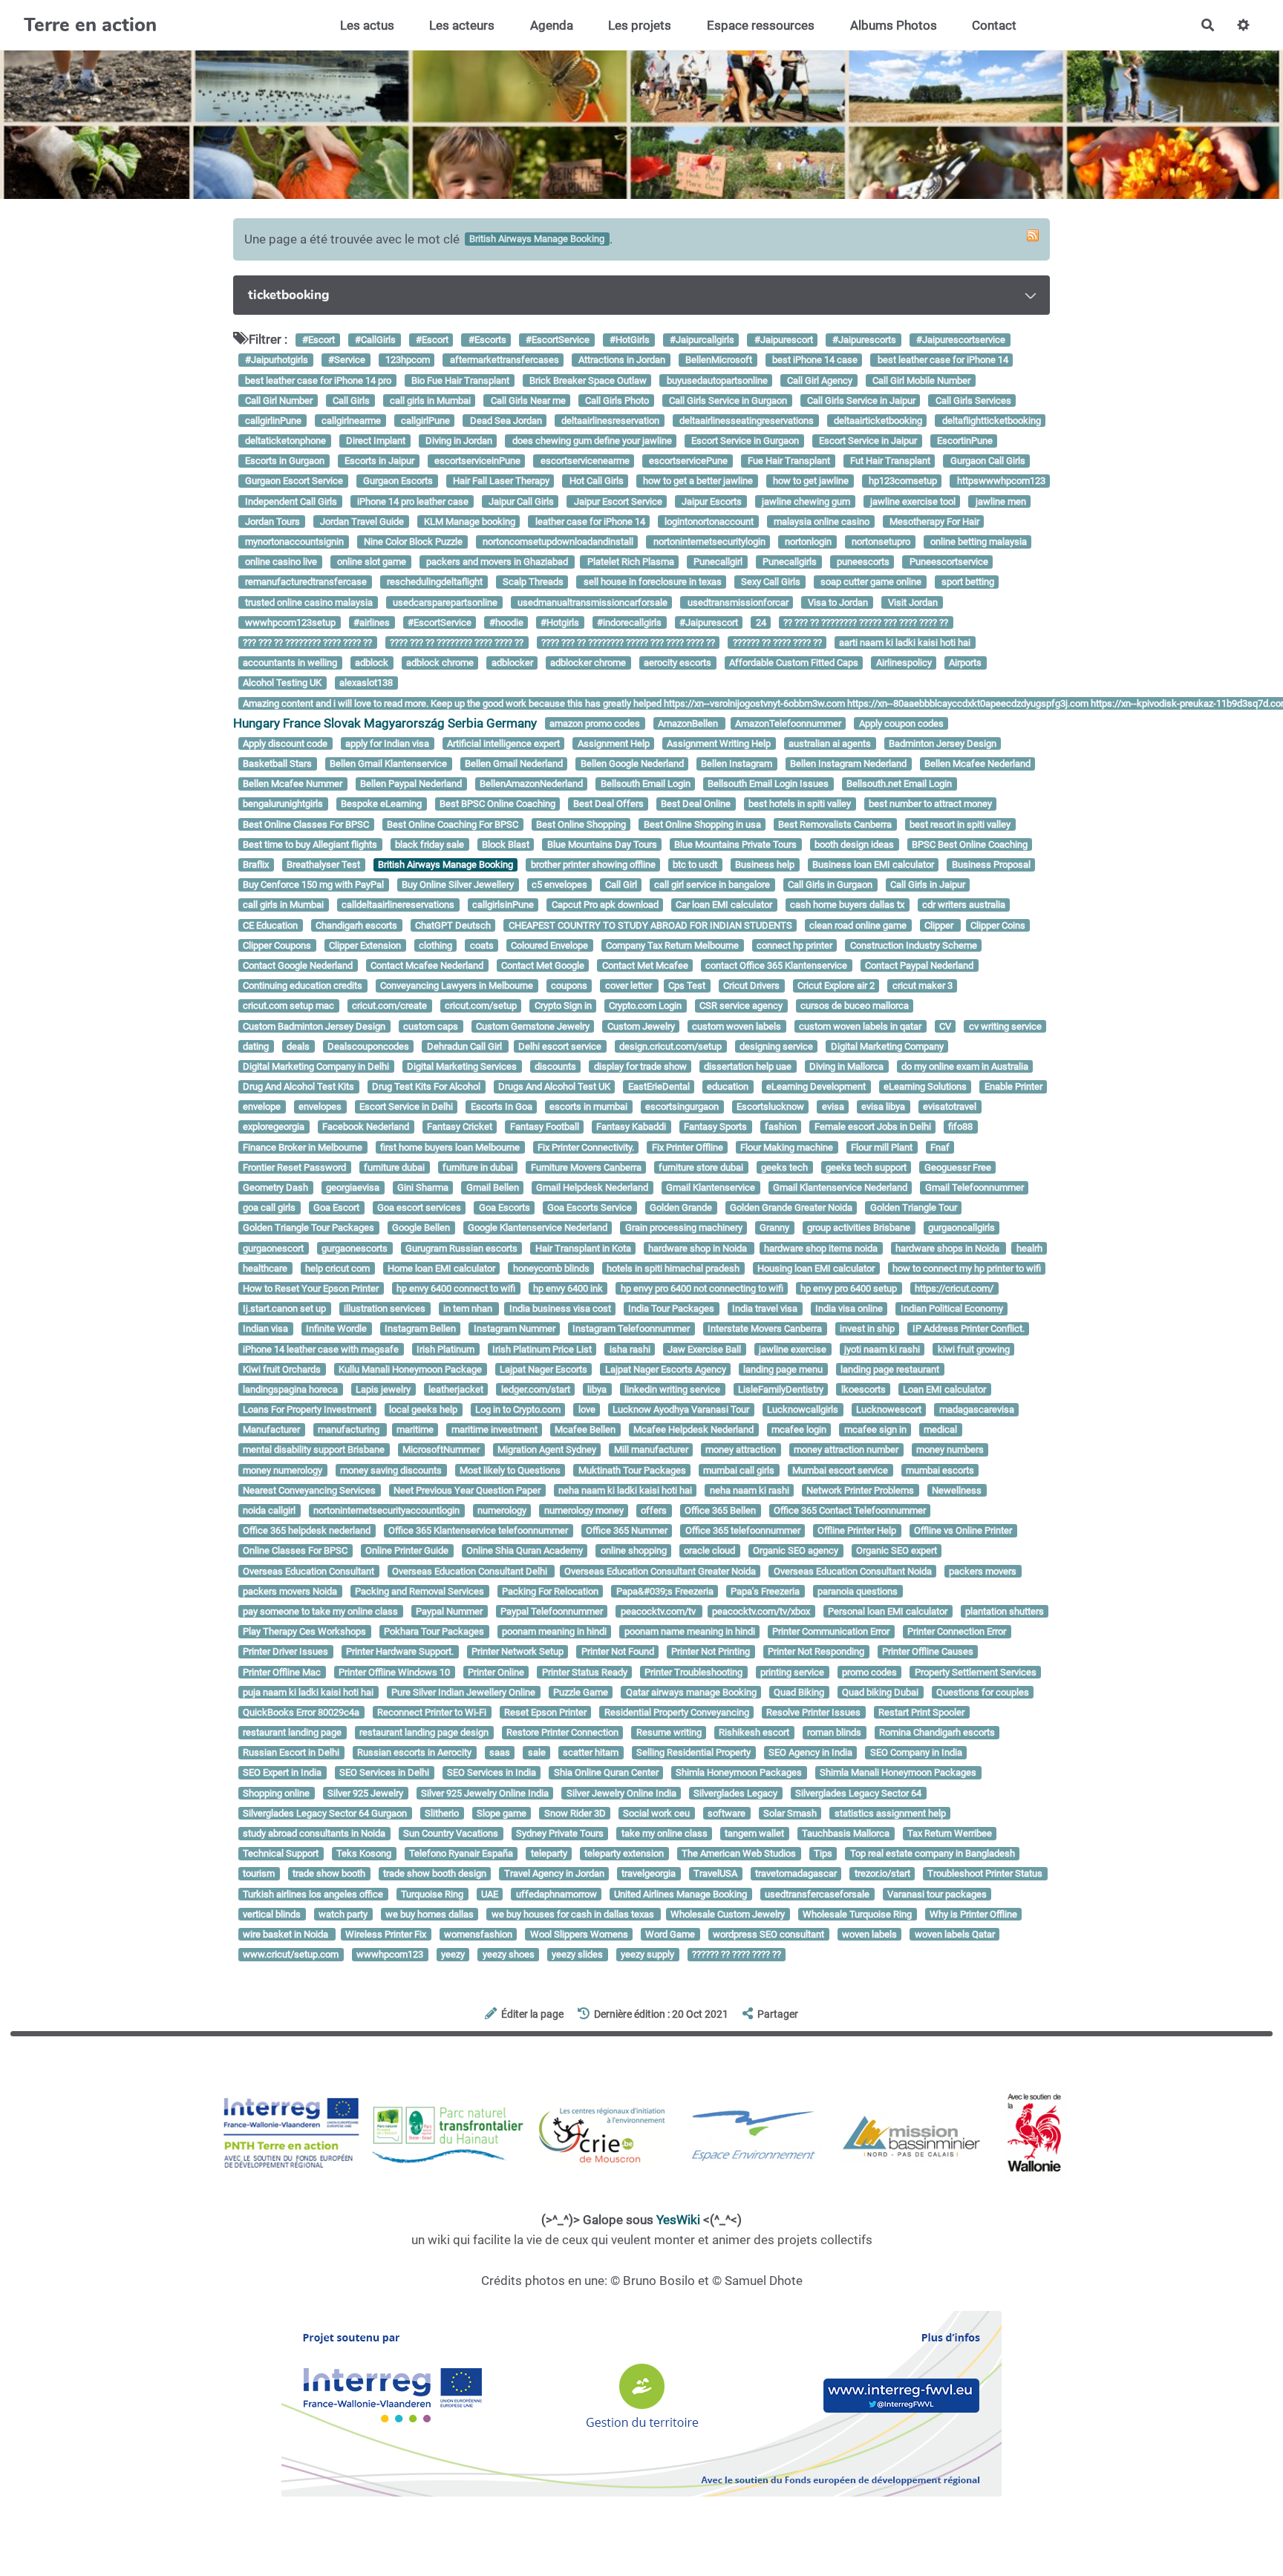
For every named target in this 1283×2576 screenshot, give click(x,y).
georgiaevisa (353, 1187)
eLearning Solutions (925, 1086)
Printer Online (496, 1672)
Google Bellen (421, 1228)
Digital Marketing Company (887, 1046)
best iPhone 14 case (814, 360)
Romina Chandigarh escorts (937, 1732)
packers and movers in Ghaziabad (497, 562)
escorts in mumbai (588, 1107)
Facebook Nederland (366, 1127)
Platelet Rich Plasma (630, 562)
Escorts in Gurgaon (284, 461)
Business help (765, 864)
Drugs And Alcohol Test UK (554, 1086)
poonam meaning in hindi (554, 1631)
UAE (490, 1894)
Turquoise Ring (432, 1894)
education (728, 1086)
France (302, 723)
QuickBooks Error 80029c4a (301, 1712)
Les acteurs (462, 25)
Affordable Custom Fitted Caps (794, 663)
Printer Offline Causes (928, 1652)
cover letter (630, 985)
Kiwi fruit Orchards (282, 1369)
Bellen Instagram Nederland (848, 764)
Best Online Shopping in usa (702, 824)
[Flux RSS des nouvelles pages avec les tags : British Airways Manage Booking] (1033, 235)
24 (761, 622)
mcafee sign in (875, 1430)
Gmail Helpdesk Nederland (592, 1187)
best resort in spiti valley (960, 824)
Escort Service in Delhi (406, 1107)
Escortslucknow (770, 1107)
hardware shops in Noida (949, 1248)
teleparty (549, 1853)
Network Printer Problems (860, 1490)
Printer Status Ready (585, 1672)
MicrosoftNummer (441, 1450)
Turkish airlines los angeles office (313, 1894)
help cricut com (337, 1268)
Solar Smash (790, 1813)
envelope (262, 1107)
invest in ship (867, 1329)
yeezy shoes (509, 1954)
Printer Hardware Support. (400, 1652)
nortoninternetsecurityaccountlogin (386, 1510)
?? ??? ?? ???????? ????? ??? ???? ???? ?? (866, 622)
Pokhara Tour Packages (434, 1631)
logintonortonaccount (708, 522)
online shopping (634, 1551)
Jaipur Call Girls (520, 501)
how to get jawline (810, 481)
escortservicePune (687, 461)
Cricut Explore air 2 (836, 985)
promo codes (869, 1672)
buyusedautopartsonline (716, 380)
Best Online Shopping (581, 824)
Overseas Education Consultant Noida (853, 1571)
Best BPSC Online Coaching (497, 804)
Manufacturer (271, 1430)
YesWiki (678, 2220)
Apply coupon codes (901, 723)
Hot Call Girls (595, 481)
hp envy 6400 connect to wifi (456, 1288)
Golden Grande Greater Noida (791, 1207)
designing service (776, 1046)
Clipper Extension (365, 945)
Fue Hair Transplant (788, 461)
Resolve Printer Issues (813, 1712)
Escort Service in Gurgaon (744, 441)
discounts (555, 1066)
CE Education (270, 925)
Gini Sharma (423, 1187)
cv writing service (1005, 1026)
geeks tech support (866, 1167)
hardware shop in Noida (699, 1248)
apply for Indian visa (387, 743)
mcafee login (799, 1430)
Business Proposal (991, 864)
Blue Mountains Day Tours (602, 844)
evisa (833, 1107)
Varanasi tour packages (937, 1894)
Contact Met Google (543, 965)
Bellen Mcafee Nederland (977, 764)
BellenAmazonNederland (531, 784)
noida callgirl (269, 1510)
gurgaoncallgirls (962, 1228)
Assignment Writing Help (719, 743)
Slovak (342, 723)
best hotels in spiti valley (800, 804)
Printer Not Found (618, 1652)
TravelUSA (715, 1874)
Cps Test (687, 985)
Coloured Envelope (549, 945)
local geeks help (423, 1409)
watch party (343, 1914)
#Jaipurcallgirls (701, 340)
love (587, 1409)
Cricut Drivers (751, 985)
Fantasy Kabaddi (631, 1127)
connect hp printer (794, 945)
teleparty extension (624, 1853)
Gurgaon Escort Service (293, 481)
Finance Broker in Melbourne (303, 1147)
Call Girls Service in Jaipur (860, 401)
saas (500, 1753)
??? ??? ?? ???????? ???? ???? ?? (307, 643)
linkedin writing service (672, 1389)
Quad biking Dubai (880, 1692)
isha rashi (630, 1349)
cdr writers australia (964, 905)
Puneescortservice (948, 562)
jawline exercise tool (912, 501)
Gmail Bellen (493, 1187)
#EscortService (556, 340)
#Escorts (486, 340)
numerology (502, 1510)
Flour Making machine (787, 1147)
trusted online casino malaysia (308, 602)
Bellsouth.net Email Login (899, 784)
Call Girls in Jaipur (928, 885)
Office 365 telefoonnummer (743, 1530)
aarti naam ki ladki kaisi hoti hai (905, 643)
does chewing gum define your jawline (591, 441)
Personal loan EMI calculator (888, 1611)
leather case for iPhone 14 (589, 522)
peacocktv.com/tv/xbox (761, 1611)
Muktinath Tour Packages (632, 1470)
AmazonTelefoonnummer (788, 723)
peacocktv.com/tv (659, 1611)
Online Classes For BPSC (295, 1551)
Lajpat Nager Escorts (543, 1369)
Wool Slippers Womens (579, 1934)
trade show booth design (435, 1874)
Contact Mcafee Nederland (427, 965)
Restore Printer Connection (562, 1732)
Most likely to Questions (510, 1470)
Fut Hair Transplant (889, 461)
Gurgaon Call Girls (987, 461)
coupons (569, 985)
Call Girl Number (278, 401)
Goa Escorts (505, 1207)
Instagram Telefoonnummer (631, 1329)
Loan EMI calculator (944, 1389)
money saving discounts (391, 1470)
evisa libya (883, 1107)
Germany (512, 723)
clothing (435, 945)
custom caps (431, 1026)
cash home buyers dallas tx (847, 905)
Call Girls (350, 401)
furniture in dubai (478, 1167)
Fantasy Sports (715, 1127)
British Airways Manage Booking (445, 864)
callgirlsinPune (503, 905)
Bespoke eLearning (381, 804)
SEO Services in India (492, 1773)
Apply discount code (285, 743)
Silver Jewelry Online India (621, 1793)
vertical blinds (272, 1914)
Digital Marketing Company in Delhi (316, 1066)
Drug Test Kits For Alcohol (426, 1086)
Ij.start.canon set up (284, 1308)
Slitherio (442, 1813)
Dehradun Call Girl (466, 1046)
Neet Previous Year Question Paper (467, 1490)
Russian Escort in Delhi (291, 1753)
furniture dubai (394, 1167)
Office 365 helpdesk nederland (307, 1530)
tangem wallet (754, 1833)
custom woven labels (737, 1026)
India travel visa (765, 1308)
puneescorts (862, 562)
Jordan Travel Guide (361, 522)
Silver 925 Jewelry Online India (485, 1793)
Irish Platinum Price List (542, 1349)
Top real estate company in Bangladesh (933, 1853)
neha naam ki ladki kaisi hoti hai (625, 1490)
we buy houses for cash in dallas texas (574, 1914)
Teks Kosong (364, 1853)
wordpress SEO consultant (768, 1934)
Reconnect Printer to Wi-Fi (432, 1712)
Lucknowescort (889, 1409)
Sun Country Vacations (451, 1833)
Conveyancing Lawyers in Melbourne (457, 985)
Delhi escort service (560, 1046)
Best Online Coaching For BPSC (453, 824)
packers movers (983, 1571)
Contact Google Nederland (298, 965)
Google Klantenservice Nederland (538, 1228)
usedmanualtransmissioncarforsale (591, 602)
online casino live (280, 562)
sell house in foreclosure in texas (652, 582)
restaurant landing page (292, 1732)
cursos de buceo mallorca (855, 1006)
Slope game (502, 1813)
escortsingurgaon (682, 1107)
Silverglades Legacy (735, 1793)
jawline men (1000, 501)
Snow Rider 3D (575, 1813)
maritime (415, 1430)
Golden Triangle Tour (914, 1207)
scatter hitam (591, 1753)
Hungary (257, 723)
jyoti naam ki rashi (882, 1349)
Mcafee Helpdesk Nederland (693, 1430)
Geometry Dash (275, 1187)
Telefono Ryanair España (461, 1853)
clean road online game (858, 925)
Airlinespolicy (904, 663)
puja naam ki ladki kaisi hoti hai (308, 1692)
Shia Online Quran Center (606, 1773)
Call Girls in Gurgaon (830, 885)
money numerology (283, 1470)
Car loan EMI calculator (724, 905)
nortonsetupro (880, 542)
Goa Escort (336, 1207)
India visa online (849, 1308)
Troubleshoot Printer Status (985, 1874)
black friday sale (430, 844)
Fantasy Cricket (460, 1127)
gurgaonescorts (355, 1248)
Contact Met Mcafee (645, 965)
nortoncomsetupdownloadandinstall (557, 542)
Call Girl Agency (819, 380)
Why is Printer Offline (973, 1914)
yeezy (453, 1954)
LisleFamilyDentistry (781, 1389)
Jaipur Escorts (711, 501)
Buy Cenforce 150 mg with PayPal (313, 885)
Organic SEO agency (796, 1551)
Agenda (552, 25)
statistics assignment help (890, 1813)
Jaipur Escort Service (617, 501)
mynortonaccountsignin (293, 542)
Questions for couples (983, 1692)
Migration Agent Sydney (547, 1450)
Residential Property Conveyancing (677, 1712)
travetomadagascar (796, 1874)
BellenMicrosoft (718, 360)
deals (298, 1046)
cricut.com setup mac (288, 1006)
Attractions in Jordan (621, 360)
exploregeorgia (274, 1127)
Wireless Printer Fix (386, 1934)
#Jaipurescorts (863, 340)
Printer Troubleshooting (693, 1672)
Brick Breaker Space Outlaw (587, 380)
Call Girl (621, 885)
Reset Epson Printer (545, 1712)
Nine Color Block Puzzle (412, 542)
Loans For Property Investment (307, 1409)
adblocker (512, 663)
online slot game (370, 562)
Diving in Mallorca (846, 1066)
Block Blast (506, 844)
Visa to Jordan (837, 602)
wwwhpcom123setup (289, 622)
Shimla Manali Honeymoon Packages (898, 1773)
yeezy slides (577, 1954)
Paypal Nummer (449, 1611)
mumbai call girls (739, 1470)
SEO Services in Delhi (384, 1773)
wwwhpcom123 (390, 1954)
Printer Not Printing (711, 1652)
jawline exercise (793, 1349)
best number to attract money (930, 804)
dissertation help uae (748, 1066)
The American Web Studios (739, 1853)
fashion (781, 1127)
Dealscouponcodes (368, 1046)
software (727, 1813)
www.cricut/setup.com (291, 1954)
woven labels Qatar (955, 1934)
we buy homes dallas (430, 1914)
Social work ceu (656, 1813)
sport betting (967, 582)
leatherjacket (456, 1389)
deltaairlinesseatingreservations (745, 421)
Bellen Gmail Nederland (514, 764)
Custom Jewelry (641, 1026)
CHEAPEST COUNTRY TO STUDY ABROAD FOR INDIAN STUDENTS (650, 925)
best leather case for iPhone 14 (942, 360)
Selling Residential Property (693, 1753)
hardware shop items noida (821, 1248)
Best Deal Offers (608, 804)
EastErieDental (659, 1086)
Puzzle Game (581, 1692)
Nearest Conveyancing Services (309, 1490)
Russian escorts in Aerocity (414, 1753)
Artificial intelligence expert (503, 743)
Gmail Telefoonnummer (975, 1187)
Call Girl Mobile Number (920, 380)
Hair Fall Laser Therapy (500, 481)
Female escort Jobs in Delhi (873, 1127)
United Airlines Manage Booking (680, 1894)
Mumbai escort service (840, 1470)
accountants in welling (290, 663)
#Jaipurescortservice (960, 340)
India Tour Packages (671, 1308)
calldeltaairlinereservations (398, 905)
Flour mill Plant (882, 1147)
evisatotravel (950, 1107)
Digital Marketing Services (462, 1066)
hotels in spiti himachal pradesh (673, 1268)
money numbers (950, 1450)
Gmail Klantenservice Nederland (840, 1187)
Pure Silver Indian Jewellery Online (463, 1692)
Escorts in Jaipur (378, 461)
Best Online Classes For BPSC (306, 824)
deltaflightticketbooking (990, 421)
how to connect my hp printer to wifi (967, 1268)
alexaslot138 (366, 683)
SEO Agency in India (810, 1753)
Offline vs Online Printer (963, 1530)
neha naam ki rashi (750, 1490)
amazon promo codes (595, 723)
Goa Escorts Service (590, 1207)
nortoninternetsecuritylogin (708, 542)
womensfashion (478, 1934)
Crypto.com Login (645, 1006)
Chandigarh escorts (356, 925)
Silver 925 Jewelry (365, 1793)
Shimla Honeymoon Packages (739, 1773)
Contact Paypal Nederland (919, 965)
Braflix (256, 864)
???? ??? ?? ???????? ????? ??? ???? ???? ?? (628, 643)
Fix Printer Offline (688, 1147)
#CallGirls (374, 340)
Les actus (367, 25)
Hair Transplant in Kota (583, 1248)
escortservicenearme (584, 461)
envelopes (320, 1107)
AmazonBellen (689, 723)
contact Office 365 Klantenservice (776, 965)
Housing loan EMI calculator (816, 1268)
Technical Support (281, 1853)
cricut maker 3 (923, 985)
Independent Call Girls (290, 501)
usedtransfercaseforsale (817, 1894)
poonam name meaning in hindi (690, 1631)
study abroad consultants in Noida (314, 1833)
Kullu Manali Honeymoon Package (410, 1369)
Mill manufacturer (651, 1450)
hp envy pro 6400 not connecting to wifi (702, 1288)
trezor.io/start (882, 1874)
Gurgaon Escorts (397, 481)
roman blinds (834, 1732)
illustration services (385, 1308)
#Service (346, 360)
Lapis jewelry (383, 1389)
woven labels (869, 1934)
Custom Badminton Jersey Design (314, 1026)
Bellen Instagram (737, 764)
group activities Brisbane (859, 1228)
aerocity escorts (678, 663)
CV (945, 1026)
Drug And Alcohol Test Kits (298, 1086)
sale (537, 1753)
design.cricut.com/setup (670, 1046)
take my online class (665, 1833)
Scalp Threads (532, 582)
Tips (823, 1853)
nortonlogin (807, 542)
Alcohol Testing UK (282, 683)
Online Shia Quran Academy (525, 1551)
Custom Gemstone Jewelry (533, 1026)
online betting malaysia (977, 542)
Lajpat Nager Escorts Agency (666, 1369)
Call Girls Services (972, 401)
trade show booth (329, 1874)
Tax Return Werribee (950, 1833)
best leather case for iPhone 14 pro (317, 380)
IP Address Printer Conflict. (969, 1329)
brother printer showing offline (593, 864)
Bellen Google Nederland (632, 764)
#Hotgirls (560, 622)
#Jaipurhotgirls (275, 360)
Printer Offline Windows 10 (394, 1672)
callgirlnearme (350, 421)
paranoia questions (858, 1591)
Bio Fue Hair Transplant (459, 380)
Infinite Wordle (336, 1329)
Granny (774, 1228)
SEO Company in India (916, 1753)
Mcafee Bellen (585, 1430)
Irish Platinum (445, 1349)
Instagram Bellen (420, 1329)
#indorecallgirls (629, 622)
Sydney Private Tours (560, 1833)
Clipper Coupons (277, 945)
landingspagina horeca (290, 1389)
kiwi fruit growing (974, 1349)
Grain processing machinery (684, 1228)
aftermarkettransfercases (503, 360)
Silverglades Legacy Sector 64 (858, 1793)
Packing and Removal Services (419, 1591)
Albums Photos (894, 25)
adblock (372, 663)
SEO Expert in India (282, 1773)
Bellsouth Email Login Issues (768, 784)
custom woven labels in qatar (860, 1026)
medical (940, 1430)
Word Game (670, 1934)
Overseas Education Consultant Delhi (471, 1571)
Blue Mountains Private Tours (735, 844)
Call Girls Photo (616, 401)
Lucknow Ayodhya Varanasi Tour (681, 1409)
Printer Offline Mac (282, 1672)
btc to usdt (695, 864)
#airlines (372, 622)
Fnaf (940, 1147)
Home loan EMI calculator (441, 1268)
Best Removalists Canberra (835, 824)
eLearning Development (816, 1086)
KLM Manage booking (469, 522)
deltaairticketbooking (877, 421)
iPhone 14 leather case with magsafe (321, 1349)
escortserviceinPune (476, 461)
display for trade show (640, 1066)
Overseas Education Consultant (308, 1571)
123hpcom (407, 360)
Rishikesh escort (754, 1732)
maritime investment (494, 1430)
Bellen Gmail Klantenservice (388, 764)
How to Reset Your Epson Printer (311, 1288)
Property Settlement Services (976, 1672)
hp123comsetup (902, 481)
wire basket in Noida (287, 1934)
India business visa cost (560, 1308)
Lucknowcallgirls (803, 1409)
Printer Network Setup (518, 1652)
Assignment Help (614, 743)
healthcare (265, 1268)
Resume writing (669, 1732)
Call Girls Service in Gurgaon (727, 401)
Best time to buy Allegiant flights (310, 844)
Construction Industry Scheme (914, 945)
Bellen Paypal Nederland (411, 784)
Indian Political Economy (952, 1308)
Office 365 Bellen (720, 1510)
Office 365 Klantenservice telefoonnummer (478, 1530)
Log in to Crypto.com (518, 1409)
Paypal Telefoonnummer (552, 1611)
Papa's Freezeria (765, 1591)
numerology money (584, 1510)
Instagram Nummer (515, 1329)
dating (256, 1046)
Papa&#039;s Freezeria (665, 1591)
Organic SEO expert (897, 1551)
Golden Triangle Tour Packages (308, 1228)
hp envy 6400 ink (568, 1288)
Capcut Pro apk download (605, 905)
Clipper (940, 925)
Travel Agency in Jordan (554, 1874)
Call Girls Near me (527, 401)
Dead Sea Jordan (505, 421)
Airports (965, 663)
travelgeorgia (649, 1874)
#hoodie (506, 622)
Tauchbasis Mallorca (846, 1833)
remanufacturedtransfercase (305, 582)
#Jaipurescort (783, 340)
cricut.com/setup (481, 1006)
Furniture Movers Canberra (586, 1167)
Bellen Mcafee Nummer (293, 784)
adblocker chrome (588, 663)
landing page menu (783, 1369)
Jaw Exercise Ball (704, 1349)
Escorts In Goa (502, 1107)
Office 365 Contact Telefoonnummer (850, 1510)
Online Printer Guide (407, 1551)
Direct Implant (375, 441)
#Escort (317, 340)
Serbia (466, 723)
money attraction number (846, 1450)
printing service (792, 1672)
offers (654, 1510)
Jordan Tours (271, 522)
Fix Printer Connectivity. (586, 1147)
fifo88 (960, 1127)
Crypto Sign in (563, 1006)
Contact (994, 25)
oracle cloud (709, 1551)
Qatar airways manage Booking (691, 1692)
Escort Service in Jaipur (867, 441)
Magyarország (404, 723)
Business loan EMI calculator (873, 864)
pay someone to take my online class (320, 1611)
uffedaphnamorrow (556, 1894)
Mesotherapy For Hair (933, 522)
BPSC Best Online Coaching (970, 844)
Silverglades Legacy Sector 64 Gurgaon (325, 1813)
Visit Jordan (912, 602)
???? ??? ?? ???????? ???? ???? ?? (457, 643)
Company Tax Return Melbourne (672, 945)
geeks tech (784, 1167)
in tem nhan (469, 1308)
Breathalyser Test (323, 864)
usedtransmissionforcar (737, 602)
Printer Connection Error (957, 1631)
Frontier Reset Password (294, 1167)
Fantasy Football (545, 1127)
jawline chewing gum (805, 501)
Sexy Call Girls (770, 582)
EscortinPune (964, 441)
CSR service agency (741, 1006)
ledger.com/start (536, 1389)
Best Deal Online (696, 804)
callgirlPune (424, 421)
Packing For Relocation (550, 1591)
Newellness (957, 1490)
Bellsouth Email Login (646, 784)
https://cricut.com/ (954, 1288)
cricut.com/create (389, 1006)
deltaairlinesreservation (609, 421)
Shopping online (276, 1793)
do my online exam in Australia (965, 1066)
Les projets (640, 25)
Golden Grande (681, 1207)
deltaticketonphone (284, 441)
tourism (259, 1874)
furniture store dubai (701, 1167)
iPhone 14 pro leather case (412, 501)
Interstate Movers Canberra (765, 1329)
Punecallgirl (717, 562)
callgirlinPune (272, 421)
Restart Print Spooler (921, 1712)
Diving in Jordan (458, 441)
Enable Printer (1013, 1086)
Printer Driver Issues (285, 1652)
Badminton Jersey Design (943, 743)
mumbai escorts (940, 1470)
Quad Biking (799, 1692)
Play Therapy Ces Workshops (304, 1631)
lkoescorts (864, 1389)
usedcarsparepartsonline (444, 602)
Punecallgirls (789, 562)
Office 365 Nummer (627, 1530)
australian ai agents (830, 743)
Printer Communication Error (831, 1631)
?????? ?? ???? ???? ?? (777, 643)
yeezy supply (647, 1954)
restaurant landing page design (424, 1732)
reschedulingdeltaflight (434, 582)
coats (482, 945)
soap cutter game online (870, 582)
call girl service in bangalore (712, 885)
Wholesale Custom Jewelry (728, 1914)
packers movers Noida (290, 1591)
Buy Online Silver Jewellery (458, 885)
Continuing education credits (303, 985)
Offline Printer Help (857, 1530)
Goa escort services (419, 1207)
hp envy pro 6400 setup (849, 1288)
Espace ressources (761, 25)
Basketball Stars (277, 764)
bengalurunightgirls (283, 804)
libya (597, 1389)
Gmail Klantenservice (711, 1187)
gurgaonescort (273, 1248)
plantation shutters (1005, 1611)
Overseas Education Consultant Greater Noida (660, 1571)
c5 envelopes (559, 885)
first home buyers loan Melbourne (450, 1147)
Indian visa (265, 1329)
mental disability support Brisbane (314, 1450)
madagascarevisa (977, 1409)
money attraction (741, 1450)
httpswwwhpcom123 (1000, 481)
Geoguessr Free (958, 1167)
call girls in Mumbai (429, 401)
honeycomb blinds (551, 1268)
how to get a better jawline (697, 481)
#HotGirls (629, 340)
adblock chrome (440, 663)
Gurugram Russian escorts (461, 1248)
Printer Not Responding (816, 1652)
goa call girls (269, 1207)
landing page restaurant (890, 1369)
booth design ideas (854, 844)
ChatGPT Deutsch (453, 925)
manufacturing (350, 1430)
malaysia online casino (820, 522)
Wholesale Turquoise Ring (857, 1914)
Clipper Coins (998, 925)
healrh (1029, 1248)
